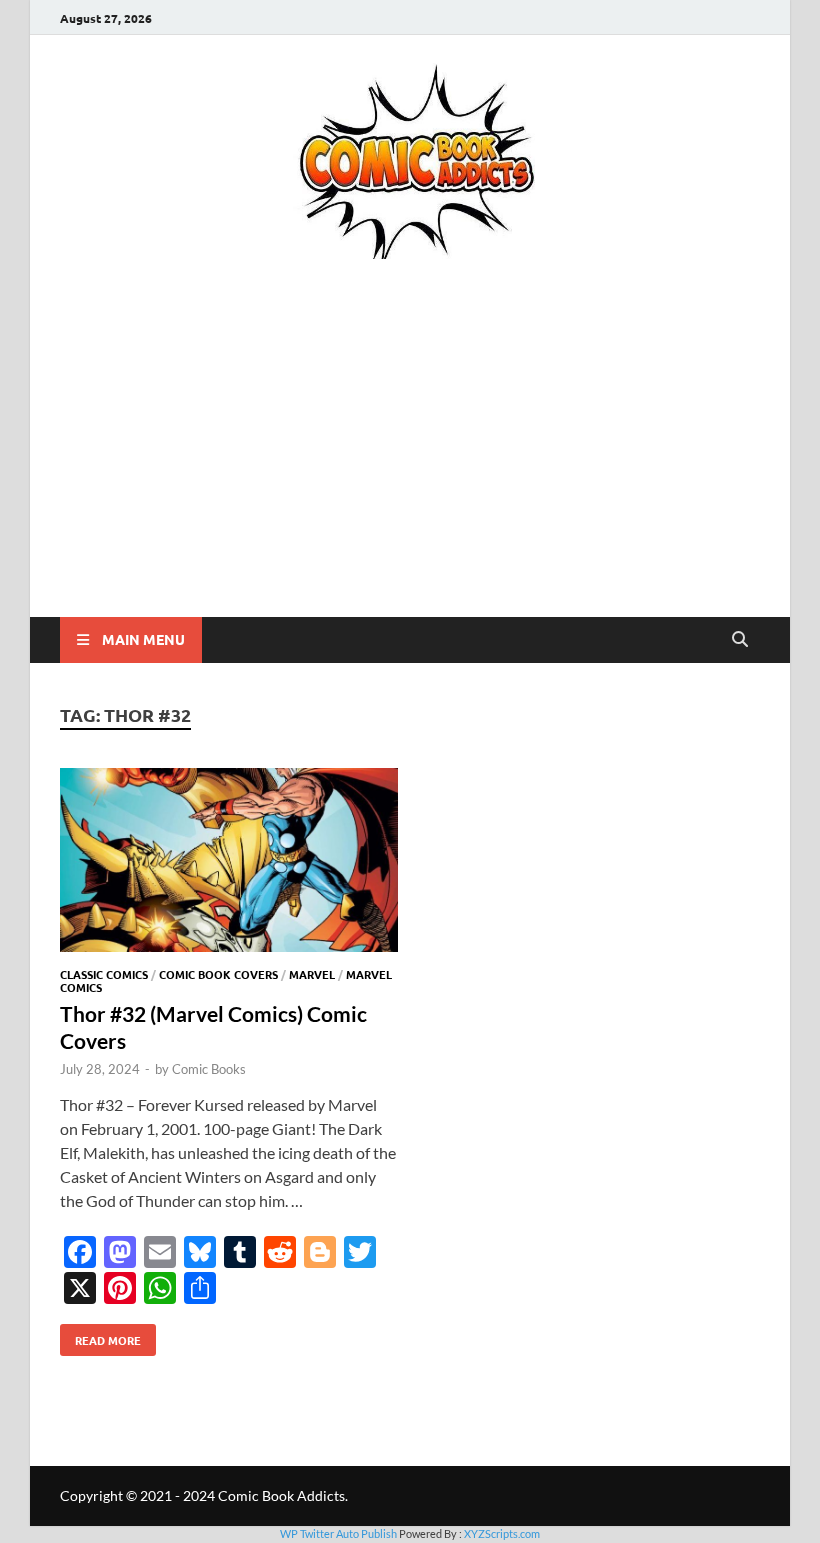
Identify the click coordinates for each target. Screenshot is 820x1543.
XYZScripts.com (502, 1533)
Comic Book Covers (218, 974)
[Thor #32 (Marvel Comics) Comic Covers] (229, 863)
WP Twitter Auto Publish (338, 1533)
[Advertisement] (410, 467)
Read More (100, 1336)
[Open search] (740, 640)
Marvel (312, 974)
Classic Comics (104, 974)
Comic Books (209, 1069)
